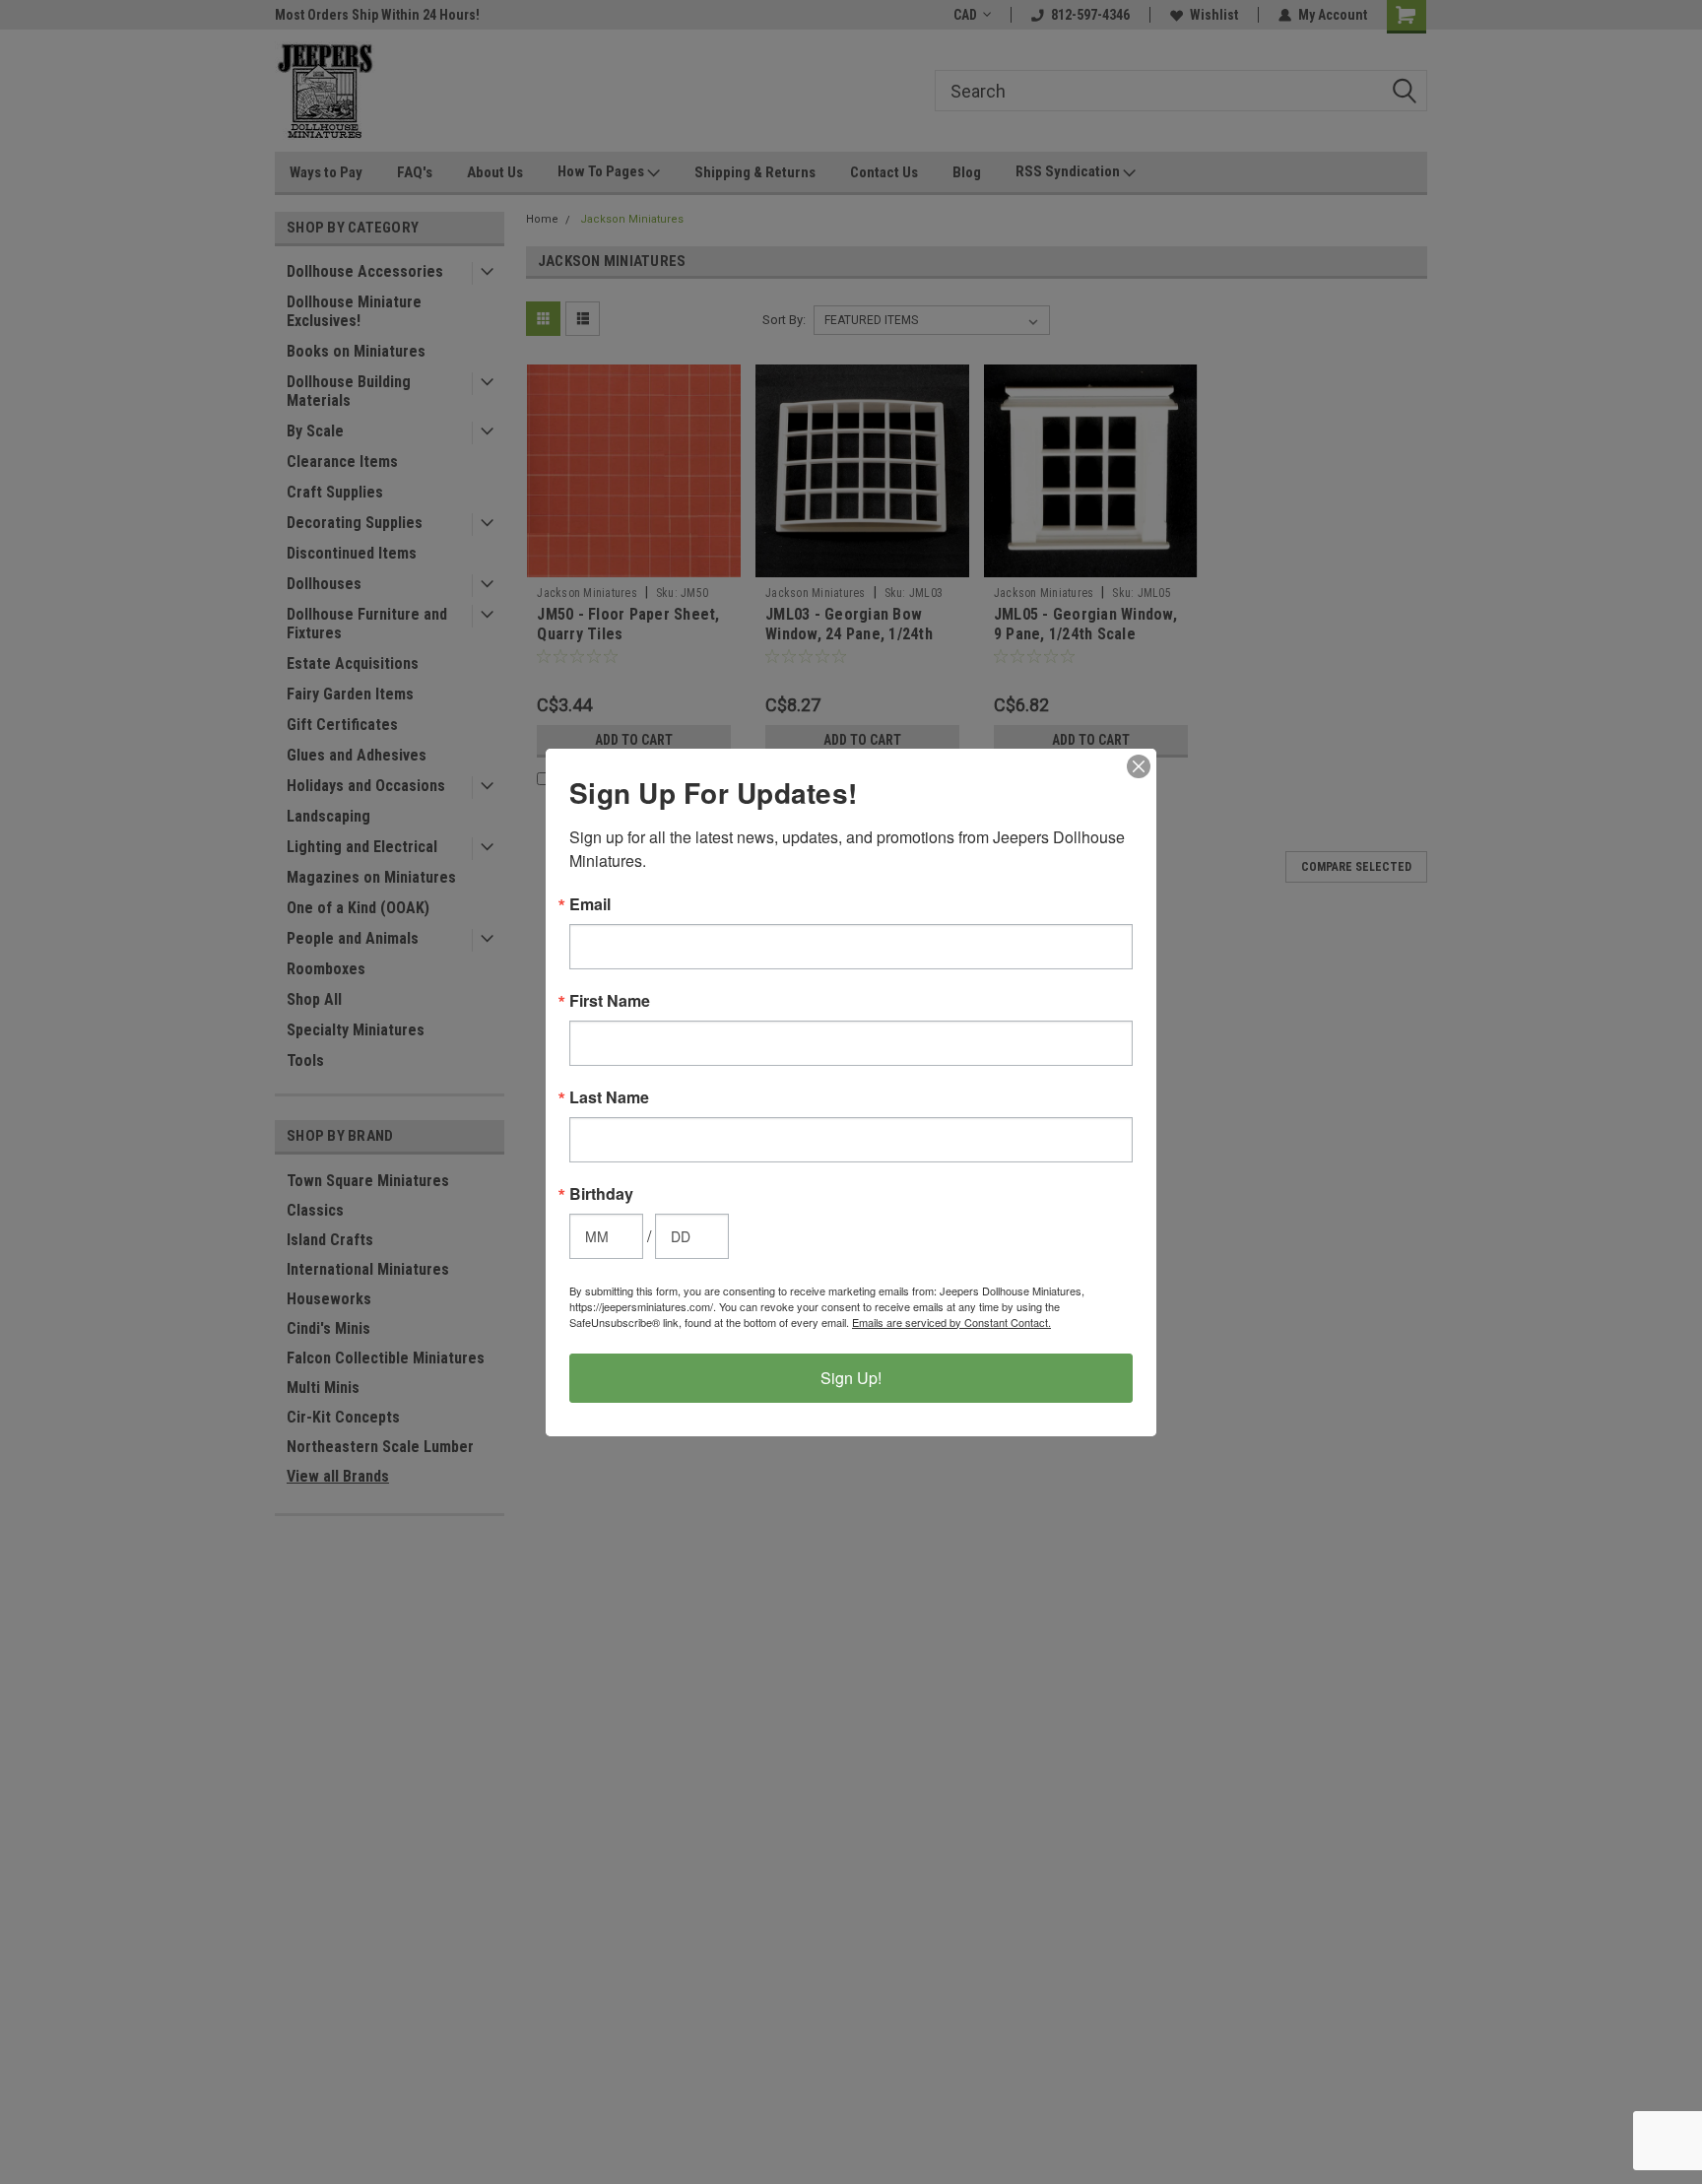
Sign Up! (851, 1378)
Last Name (609, 1097)
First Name (610, 1001)
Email (590, 904)
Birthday (601, 1194)
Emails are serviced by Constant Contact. (951, 1322)
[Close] (1139, 766)
